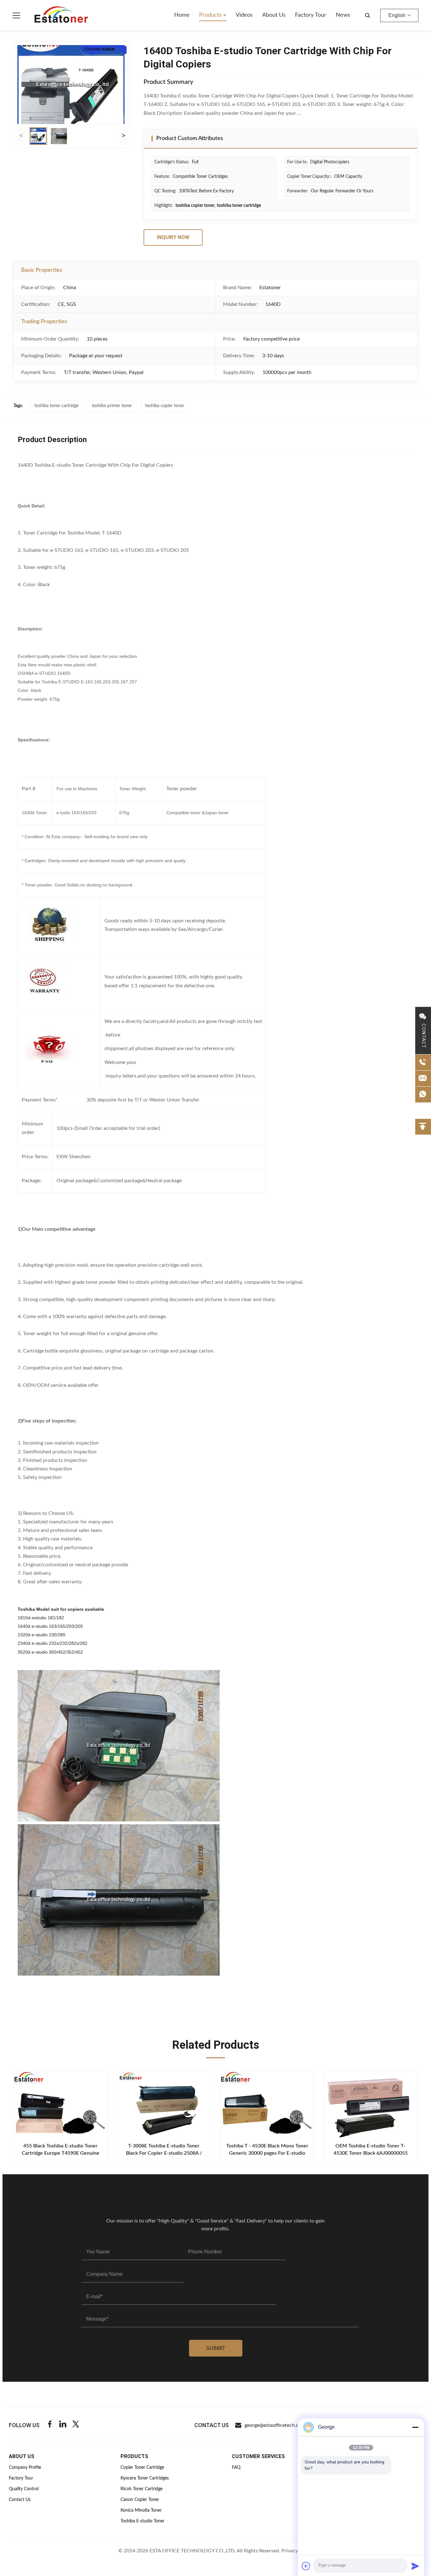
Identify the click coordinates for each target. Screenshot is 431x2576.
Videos (244, 15)
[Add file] (306, 2566)
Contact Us (20, 2500)
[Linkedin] (63, 2425)
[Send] (415, 2566)
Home (182, 15)
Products (211, 15)
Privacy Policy (297, 2551)
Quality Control (24, 2489)
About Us (274, 15)
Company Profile (25, 2468)
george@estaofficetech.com (275, 2425)
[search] (368, 15)
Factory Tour (311, 15)
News (343, 15)
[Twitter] (76, 2425)
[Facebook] (50, 2425)
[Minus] (415, 2427)
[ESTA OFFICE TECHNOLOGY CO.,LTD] (61, 15)
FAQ (236, 2468)
